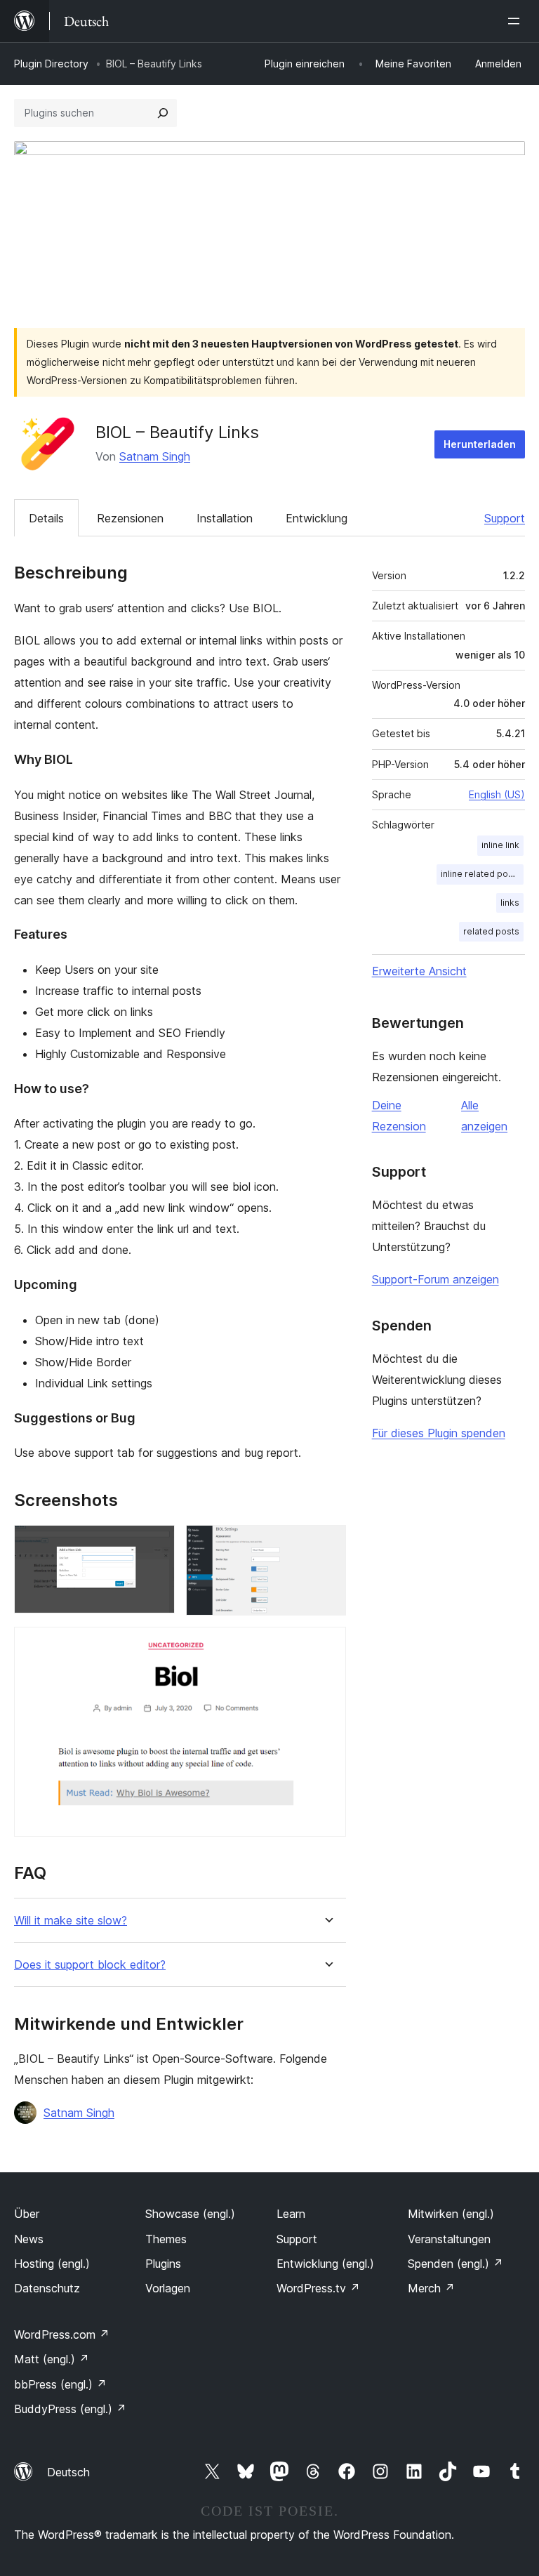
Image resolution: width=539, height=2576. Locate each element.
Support (505, 518)
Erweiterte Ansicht (419, 971)
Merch (431, 2288)
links (510, 903)
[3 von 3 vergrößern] (327, 1646)
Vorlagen (168, 2288)
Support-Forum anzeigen (435, 1279)
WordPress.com (62, 2334)
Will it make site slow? (71, 1921)
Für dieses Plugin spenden (439, 1433)
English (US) (497, 794)
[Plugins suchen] (163, 113)
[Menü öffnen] (517, 21)
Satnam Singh (155, 456)
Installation (225, 518)
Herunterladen (480, 444)
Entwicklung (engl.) (325, 2264)
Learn (291, 2214)
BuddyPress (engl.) (70, 2409)
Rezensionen (130, 518)
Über (27, 2214)
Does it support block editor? (90, 1965)
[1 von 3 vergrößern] (156, 1544)
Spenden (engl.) (455, 2264)
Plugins (163, 2264)
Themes (166, 2239)
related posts (491, 931)
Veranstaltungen (449, 2239)
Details (46, 518)
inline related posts (481, 874)
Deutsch (68, 2472)
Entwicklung (317, 518)
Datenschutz (47, 2288)
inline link (500, 845)
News (29, 2239)
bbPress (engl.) (60, 2384)
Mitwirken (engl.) (451, 2214)
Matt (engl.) (52, 2359)
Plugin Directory (51, 64)
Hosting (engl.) (52, 2264)
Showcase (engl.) (190, 2214)
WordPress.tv (318, 2288)
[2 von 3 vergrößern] (327, 1544)
